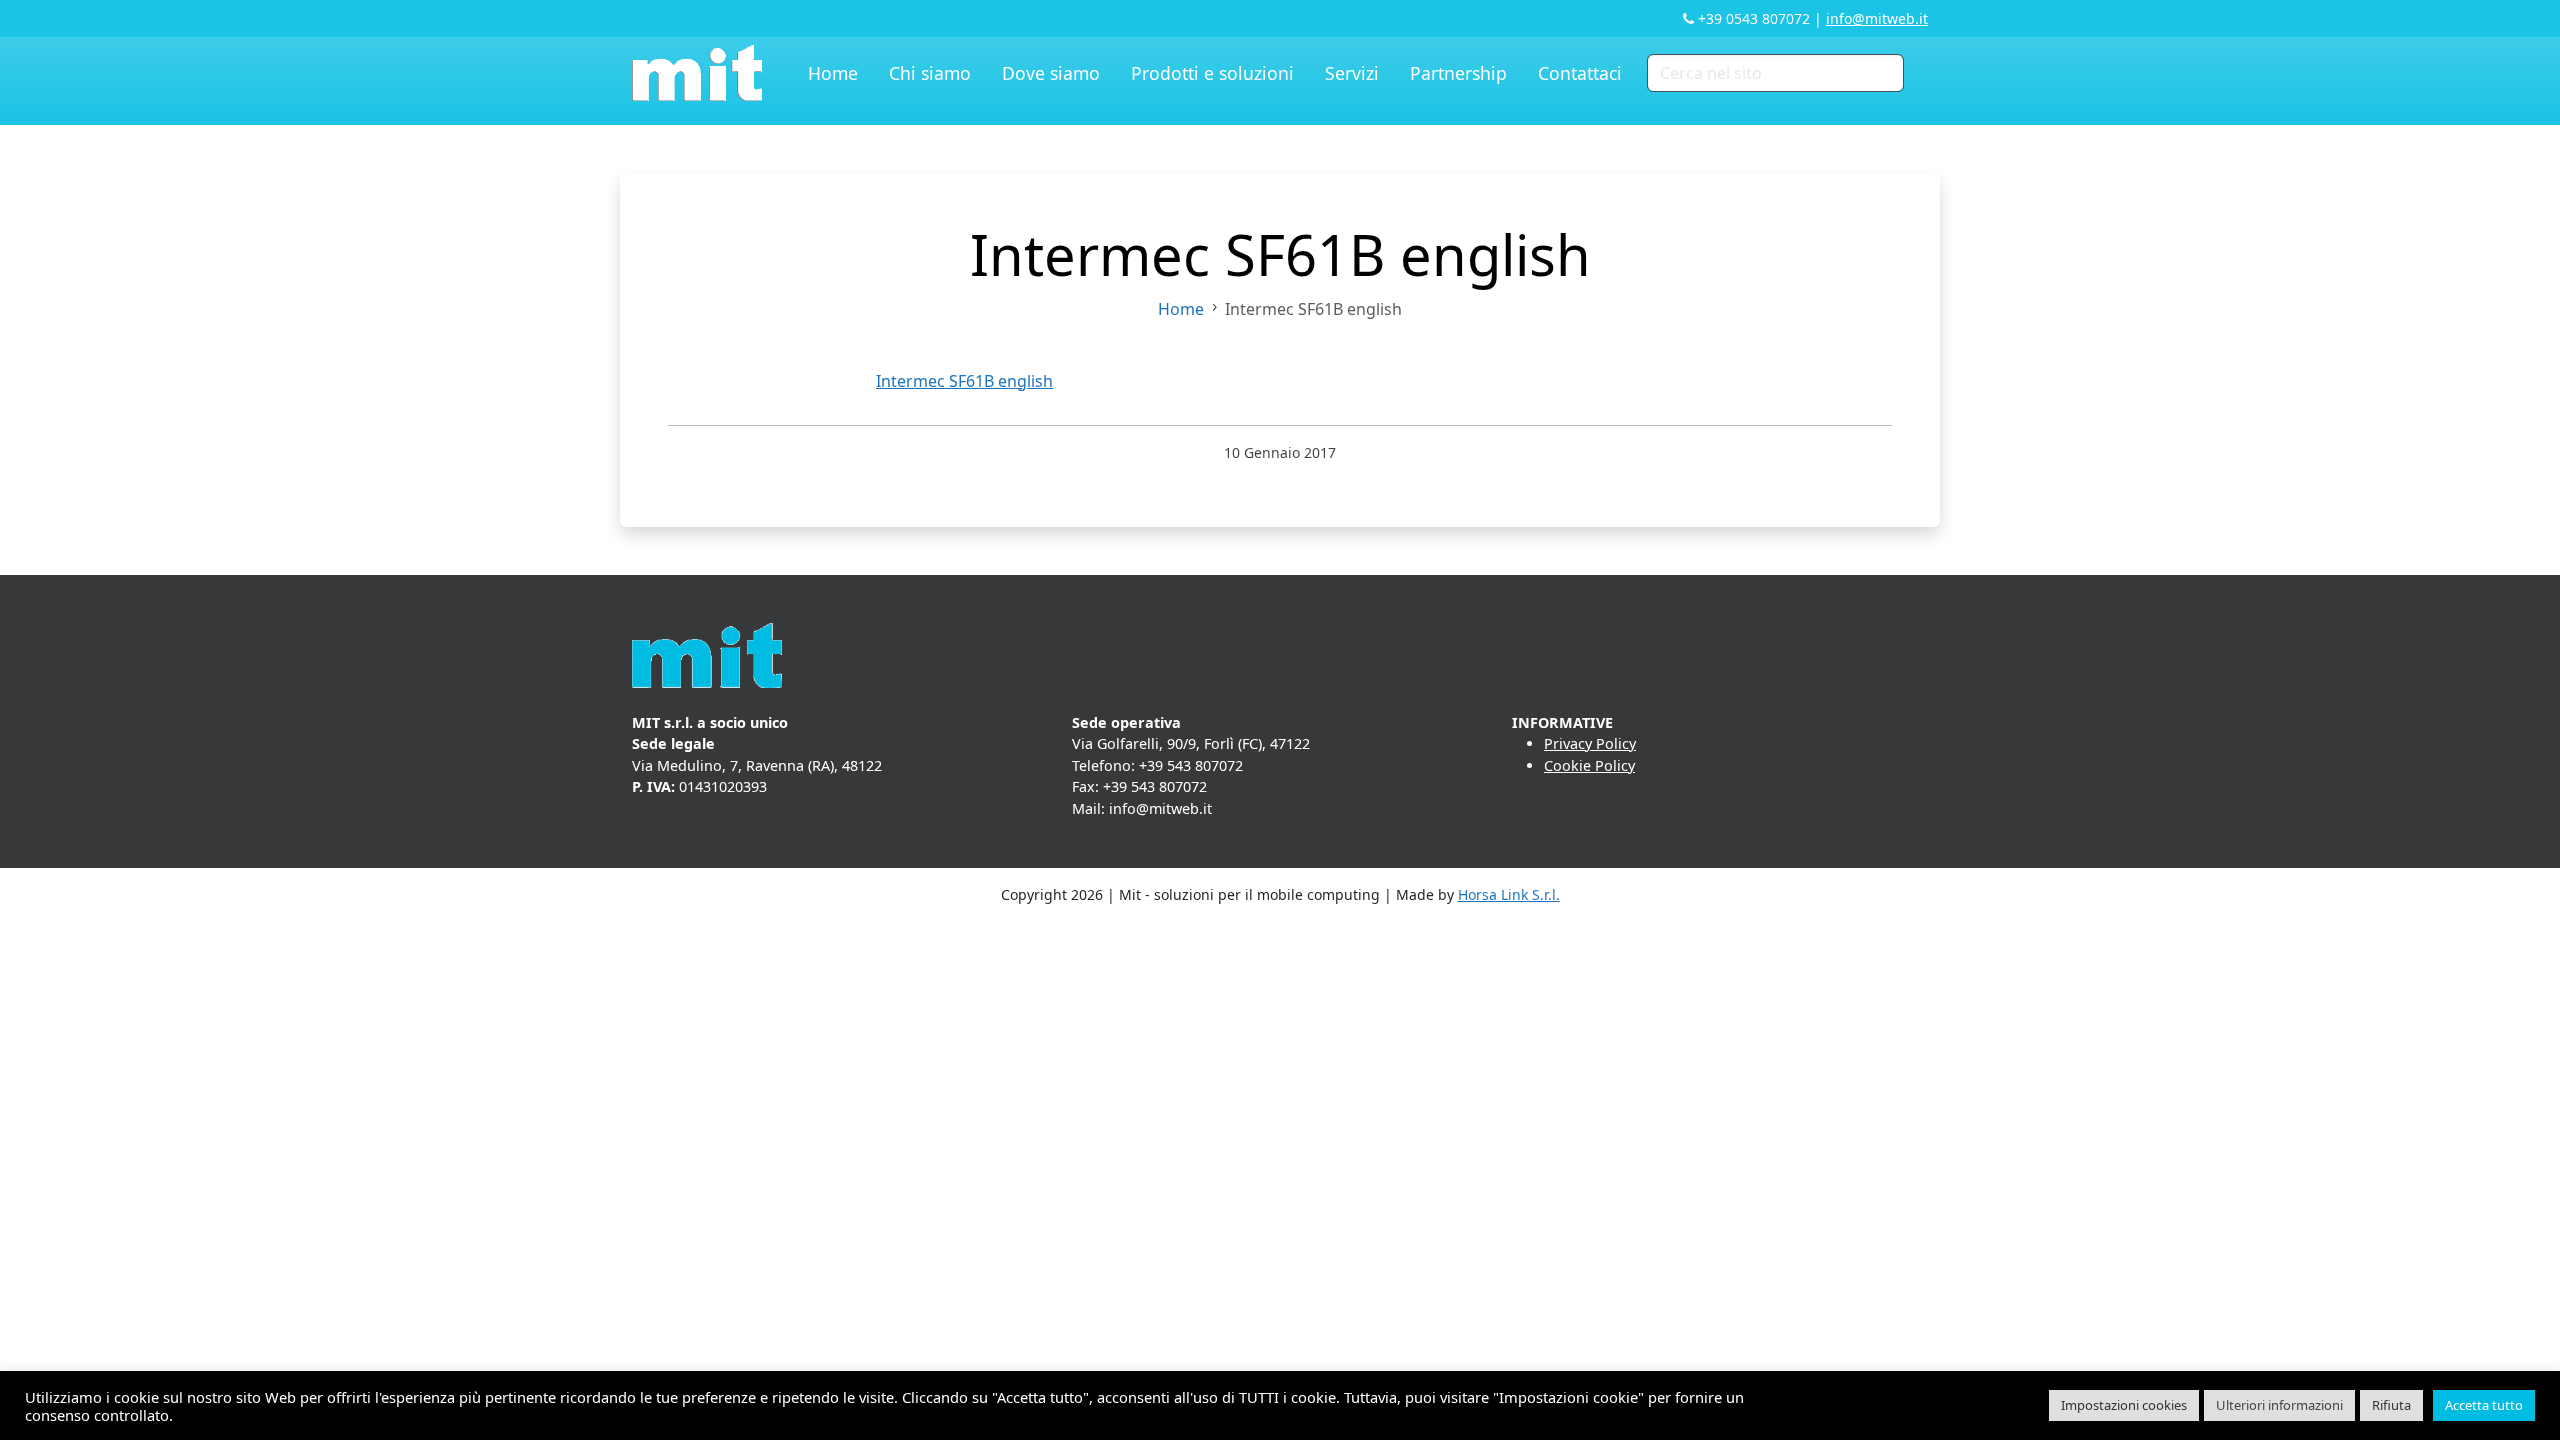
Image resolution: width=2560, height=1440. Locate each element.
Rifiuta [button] (2391, 1405)
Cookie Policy (1589, 765)
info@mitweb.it (1877, 18)
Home (833, 73)
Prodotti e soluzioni (1212, 73)
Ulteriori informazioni (2279, 1405)
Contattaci (1580, 73)
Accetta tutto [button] (2484, 1405)
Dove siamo (1051, 73)
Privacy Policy (1590, 743)
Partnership (1458, 73)
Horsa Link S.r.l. (1509, 894)
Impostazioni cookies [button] (2124, 1405)
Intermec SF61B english (964, 381)
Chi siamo (930, 73)
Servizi (1352, 73)
